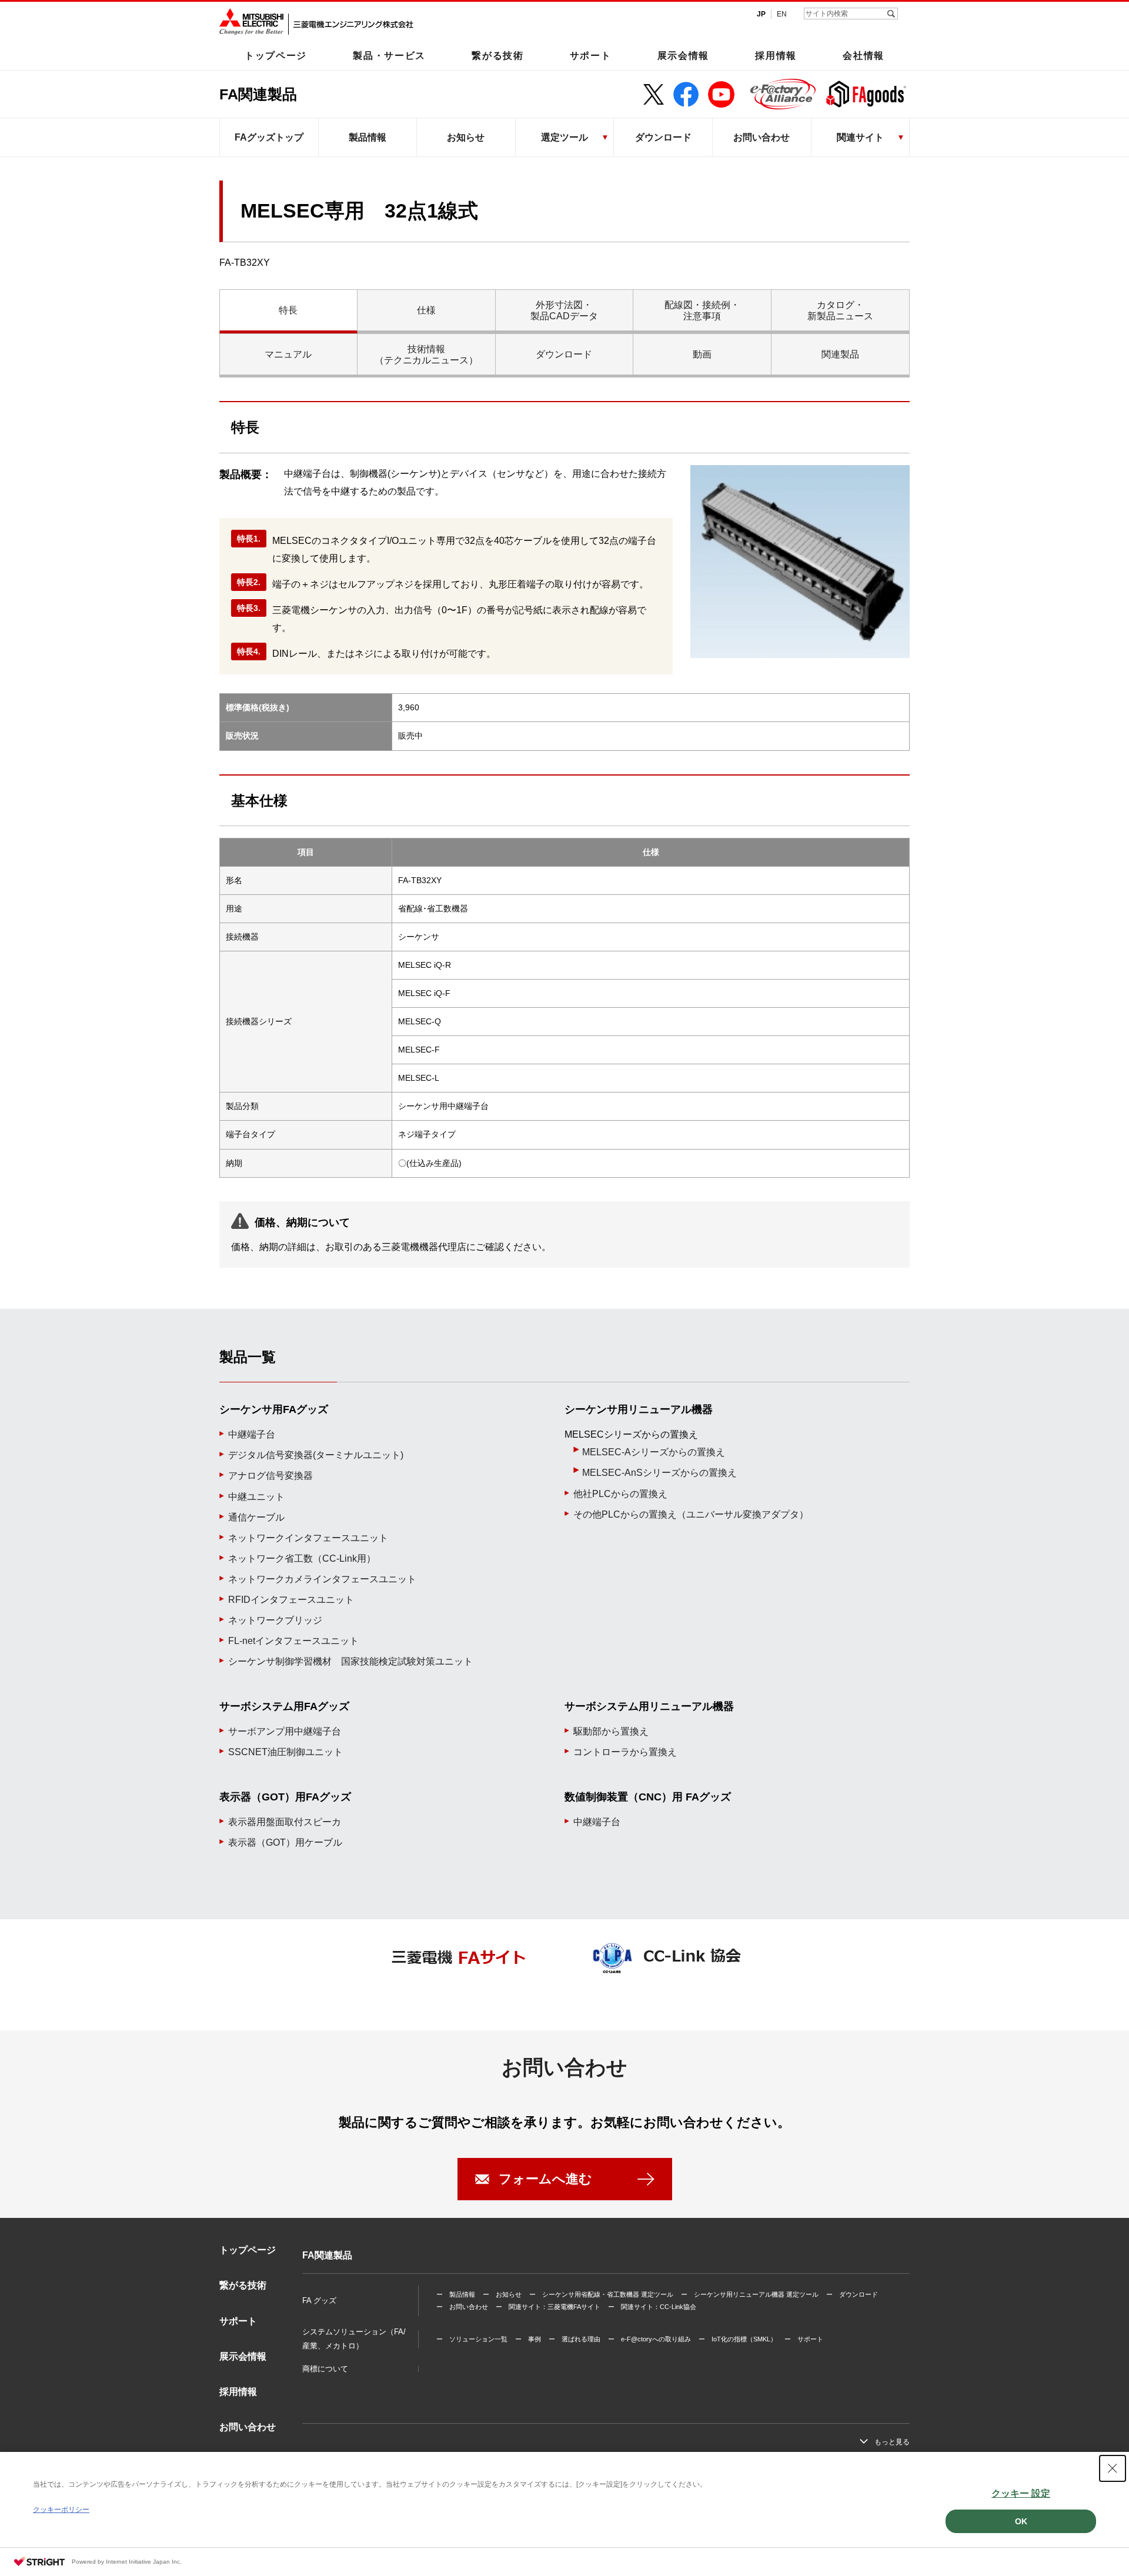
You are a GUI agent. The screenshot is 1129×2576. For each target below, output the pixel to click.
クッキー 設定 (1021, 2493)
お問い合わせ (761, 137)
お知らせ (466, 137)
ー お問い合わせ (462, 2307)
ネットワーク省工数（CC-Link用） (302, 1558)
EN (782, 14)
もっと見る (892, 2442)
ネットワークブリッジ (275, 1620)
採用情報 (776, 55)
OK (1021, 2521)
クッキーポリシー (61, 2510)
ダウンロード (663, 137)
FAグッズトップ (269, 137)
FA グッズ (319, 2301)
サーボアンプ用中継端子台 (285, 1731)
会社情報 (864, 55)
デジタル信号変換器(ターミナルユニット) (316, 1455)
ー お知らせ (502, 2294)
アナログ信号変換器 (270, 1476)
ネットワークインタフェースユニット (308, 1538)
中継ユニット (256, 1497)
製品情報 (368, 137)
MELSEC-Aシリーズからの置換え (654, 1452)
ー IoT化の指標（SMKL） (738, 2339)
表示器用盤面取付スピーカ (285, 1822)
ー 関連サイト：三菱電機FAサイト (548, 2307)
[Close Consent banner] (1113, 2468)
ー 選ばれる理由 (574, 2339)
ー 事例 (528, 2339)
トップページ (276, 55)
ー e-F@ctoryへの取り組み (649, 2339)
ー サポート (804, 2339)
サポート (591, 55)
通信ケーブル (256, 1517)
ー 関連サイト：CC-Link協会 (652, 2307)
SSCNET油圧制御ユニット (285, 1752)
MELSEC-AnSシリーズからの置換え (659, 1473)
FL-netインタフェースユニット (293, 1641)
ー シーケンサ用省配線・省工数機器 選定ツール (601, 2294)
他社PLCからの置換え (620, 1494)
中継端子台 (252, 1434)
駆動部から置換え (611, 1731)
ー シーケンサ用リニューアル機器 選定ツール (750, 2294)
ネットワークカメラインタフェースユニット (322, 1579)
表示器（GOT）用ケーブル (285, 1842)
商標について (325, 2369)
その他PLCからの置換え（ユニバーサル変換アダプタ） (691, 1514)
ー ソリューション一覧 (472, 2339)
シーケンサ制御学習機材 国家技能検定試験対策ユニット (350, 1661)
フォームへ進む (545, 2179)
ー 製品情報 (456, 2294)
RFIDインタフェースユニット (291, 1600)
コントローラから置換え (625, 1752)
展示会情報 (683, 55)
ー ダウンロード (852, 2294)
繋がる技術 (497, 55)
